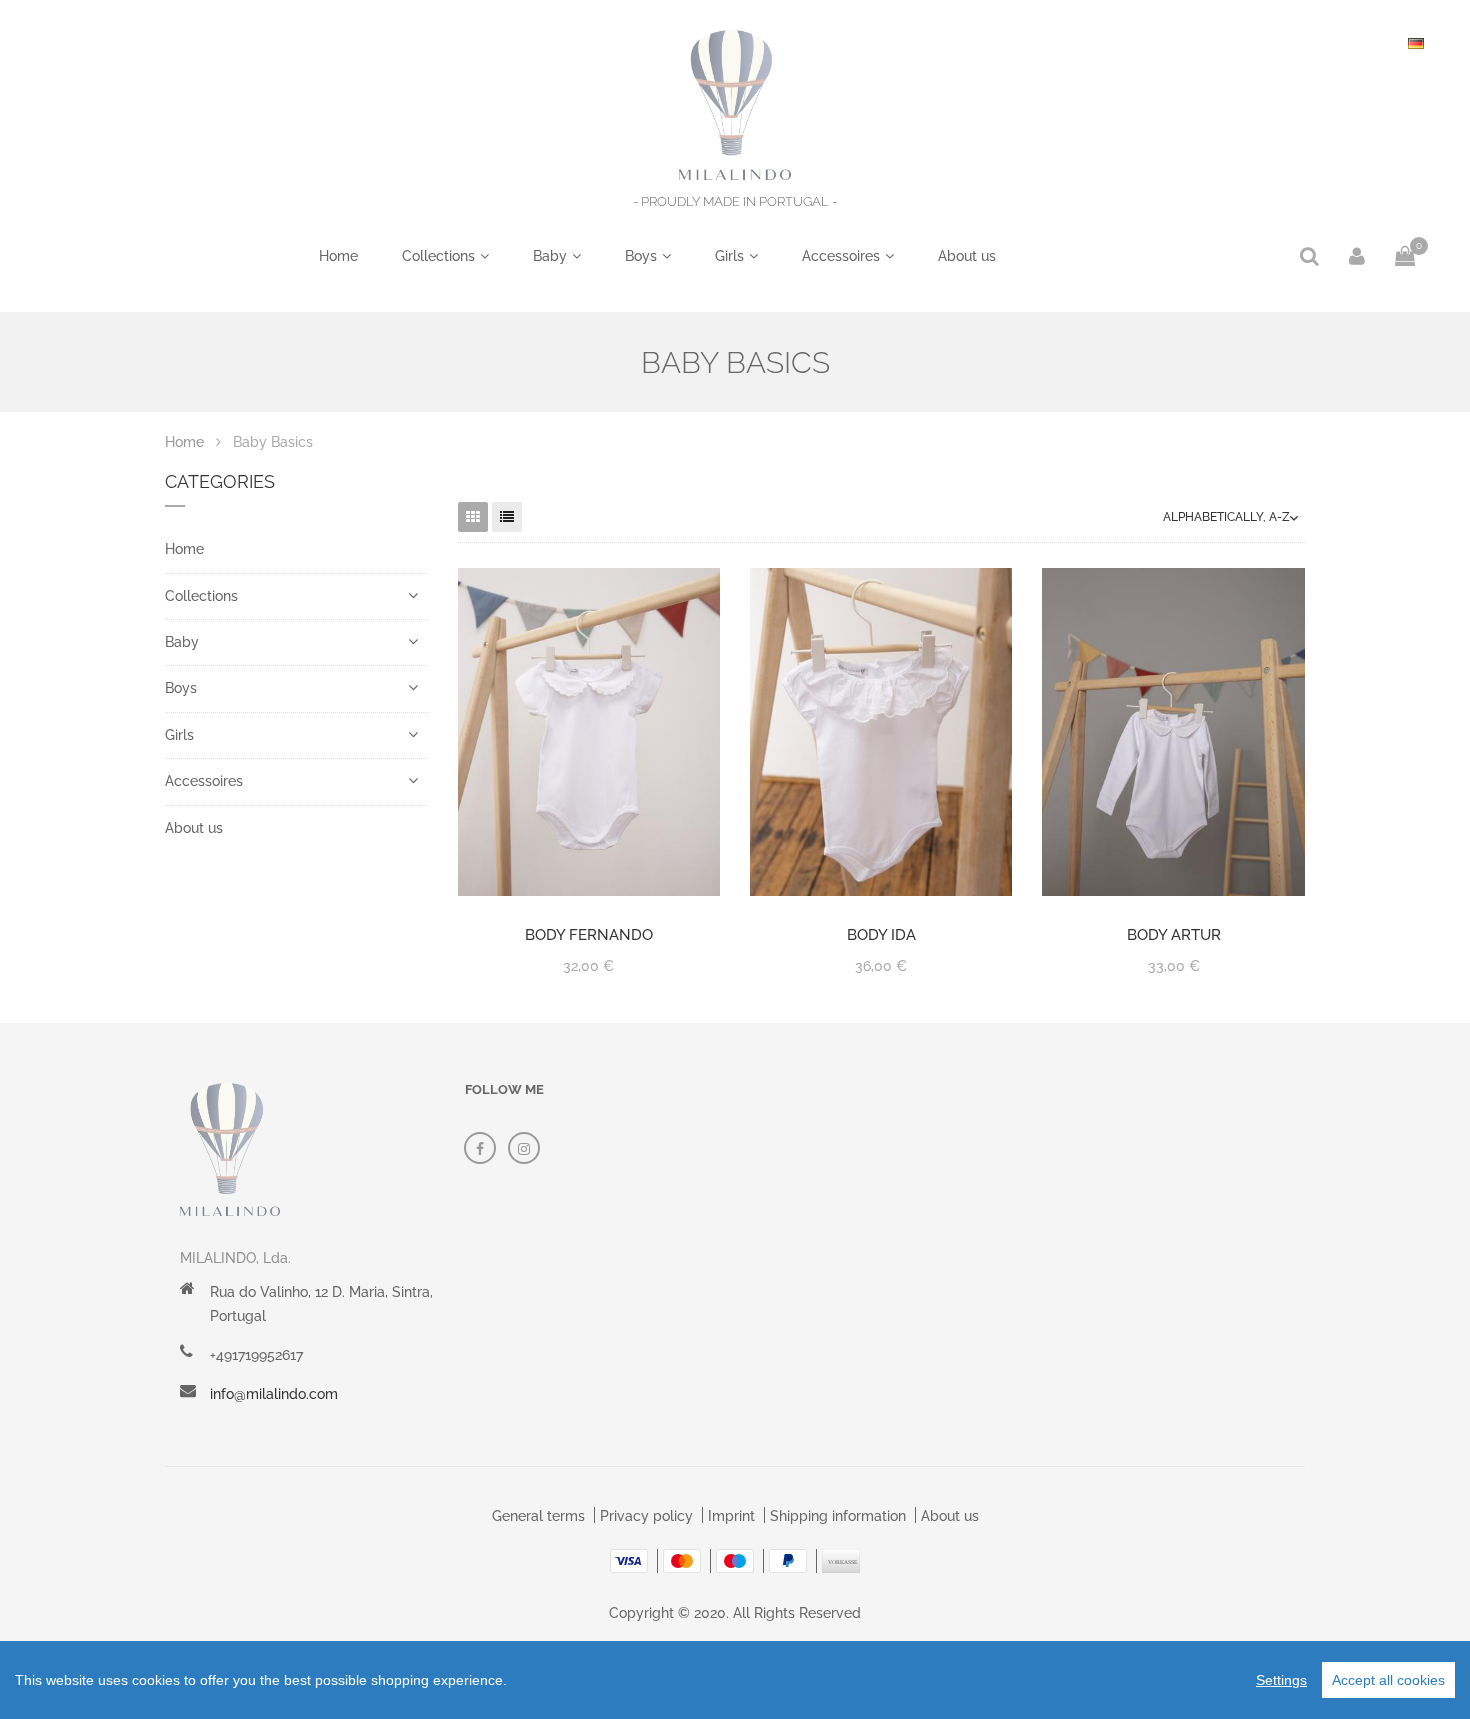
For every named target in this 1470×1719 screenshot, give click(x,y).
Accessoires (841, 256)
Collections (438, 256)
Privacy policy (646, 1516)
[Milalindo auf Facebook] (480, 1148)
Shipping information (838, 1516)
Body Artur (1174, 935)
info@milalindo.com (274, 1394)
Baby (550, 256)
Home (338, 256)
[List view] (507, 517)
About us (967, 256)
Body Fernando (589, 935)
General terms (538, 1516)
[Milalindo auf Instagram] (524, 1148)
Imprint (731, 1516)
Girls (729, 256)
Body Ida (881, 935)
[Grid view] (473, 517)
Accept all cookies (1388, 1680)
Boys (641, 256)
